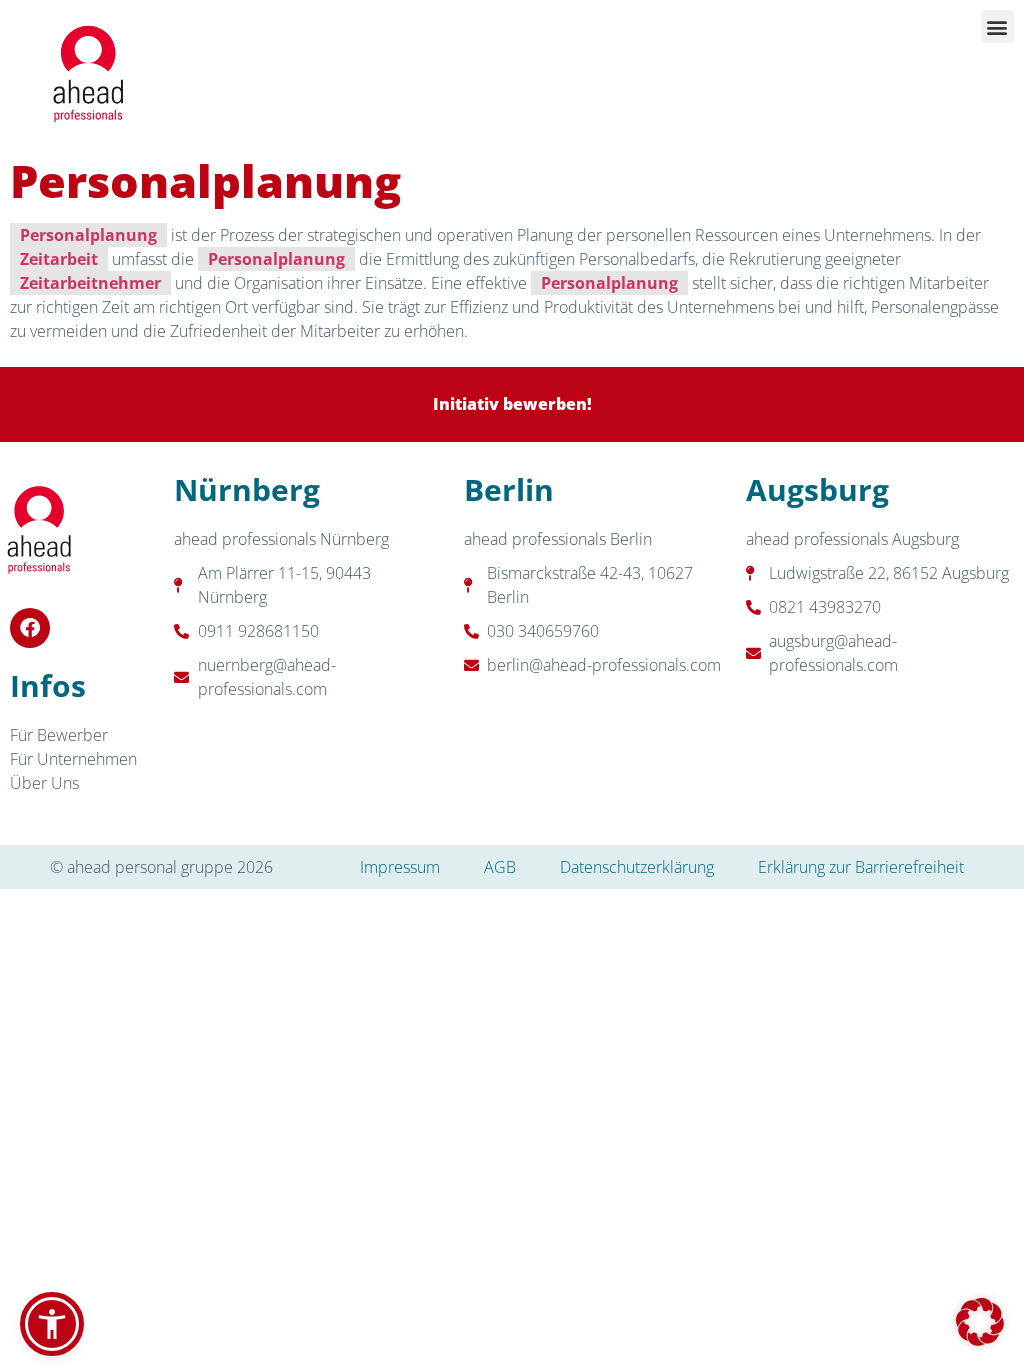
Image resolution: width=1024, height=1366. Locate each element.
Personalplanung (88, 235)
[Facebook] (30, 628)
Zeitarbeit (59, 259)
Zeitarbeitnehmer (90, 283)
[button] (997, 26)
